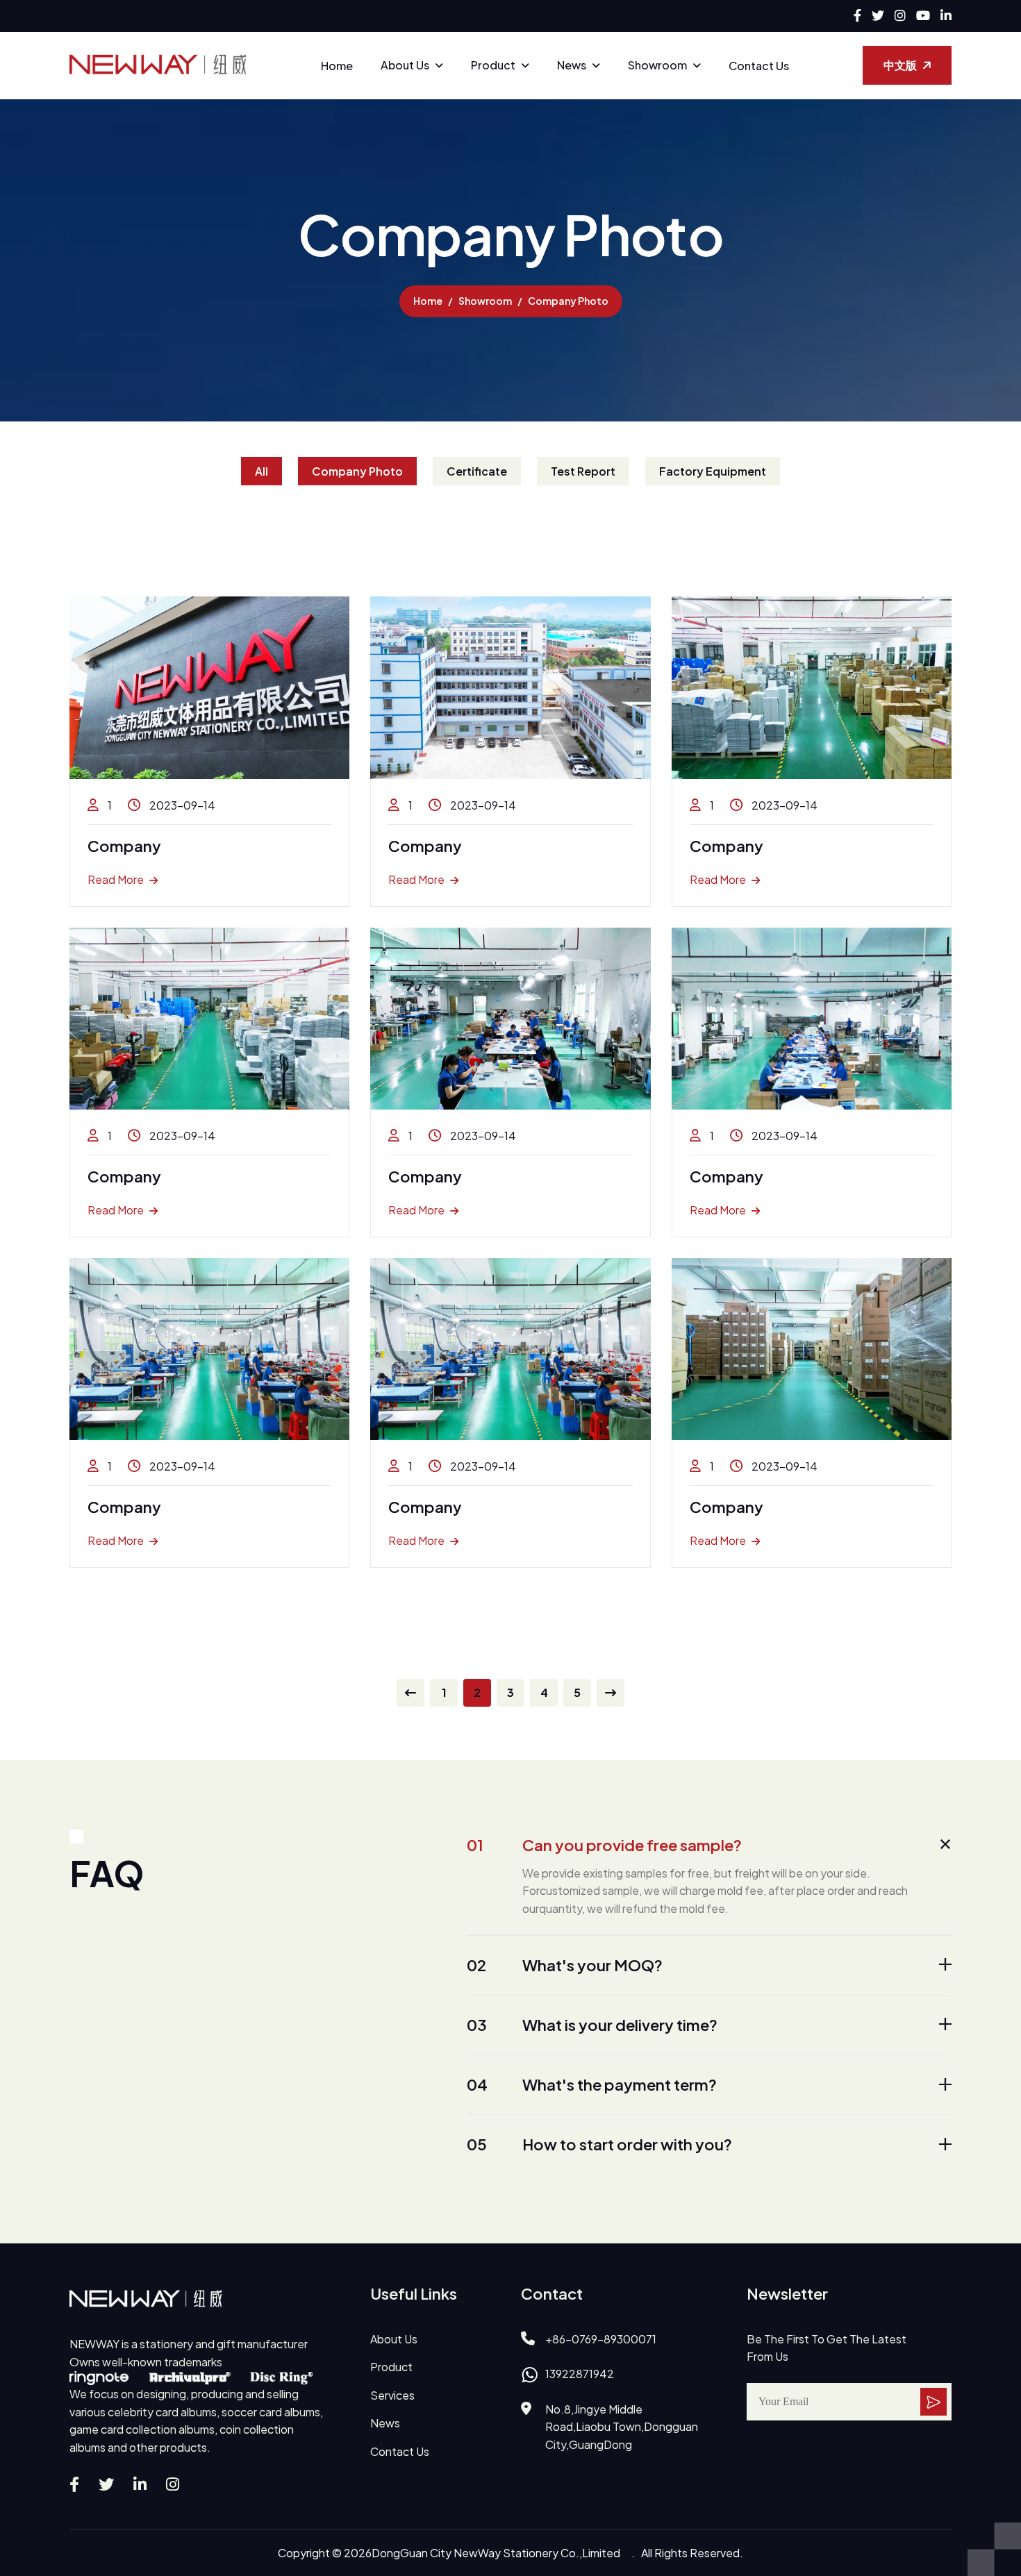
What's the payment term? (592, 2084)
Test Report (583, 471)
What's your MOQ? (565, 1965)
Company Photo (357, 471)
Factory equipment (713, 471)
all (262, 471)
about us (394, 2339)
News (572, 65)
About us (405, 65)
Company (124, 846)
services (392, 2395)
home (428, 301)
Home (337, 66)
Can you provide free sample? (604, 1845)
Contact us (759, 66)
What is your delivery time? (592, 2025)
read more (116, 879)
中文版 (900, 65)
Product (493, 65)
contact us (400, 2451)
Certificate (477, 471)
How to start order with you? (599, 2144)
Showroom (657, 65)
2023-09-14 (181, 805)
